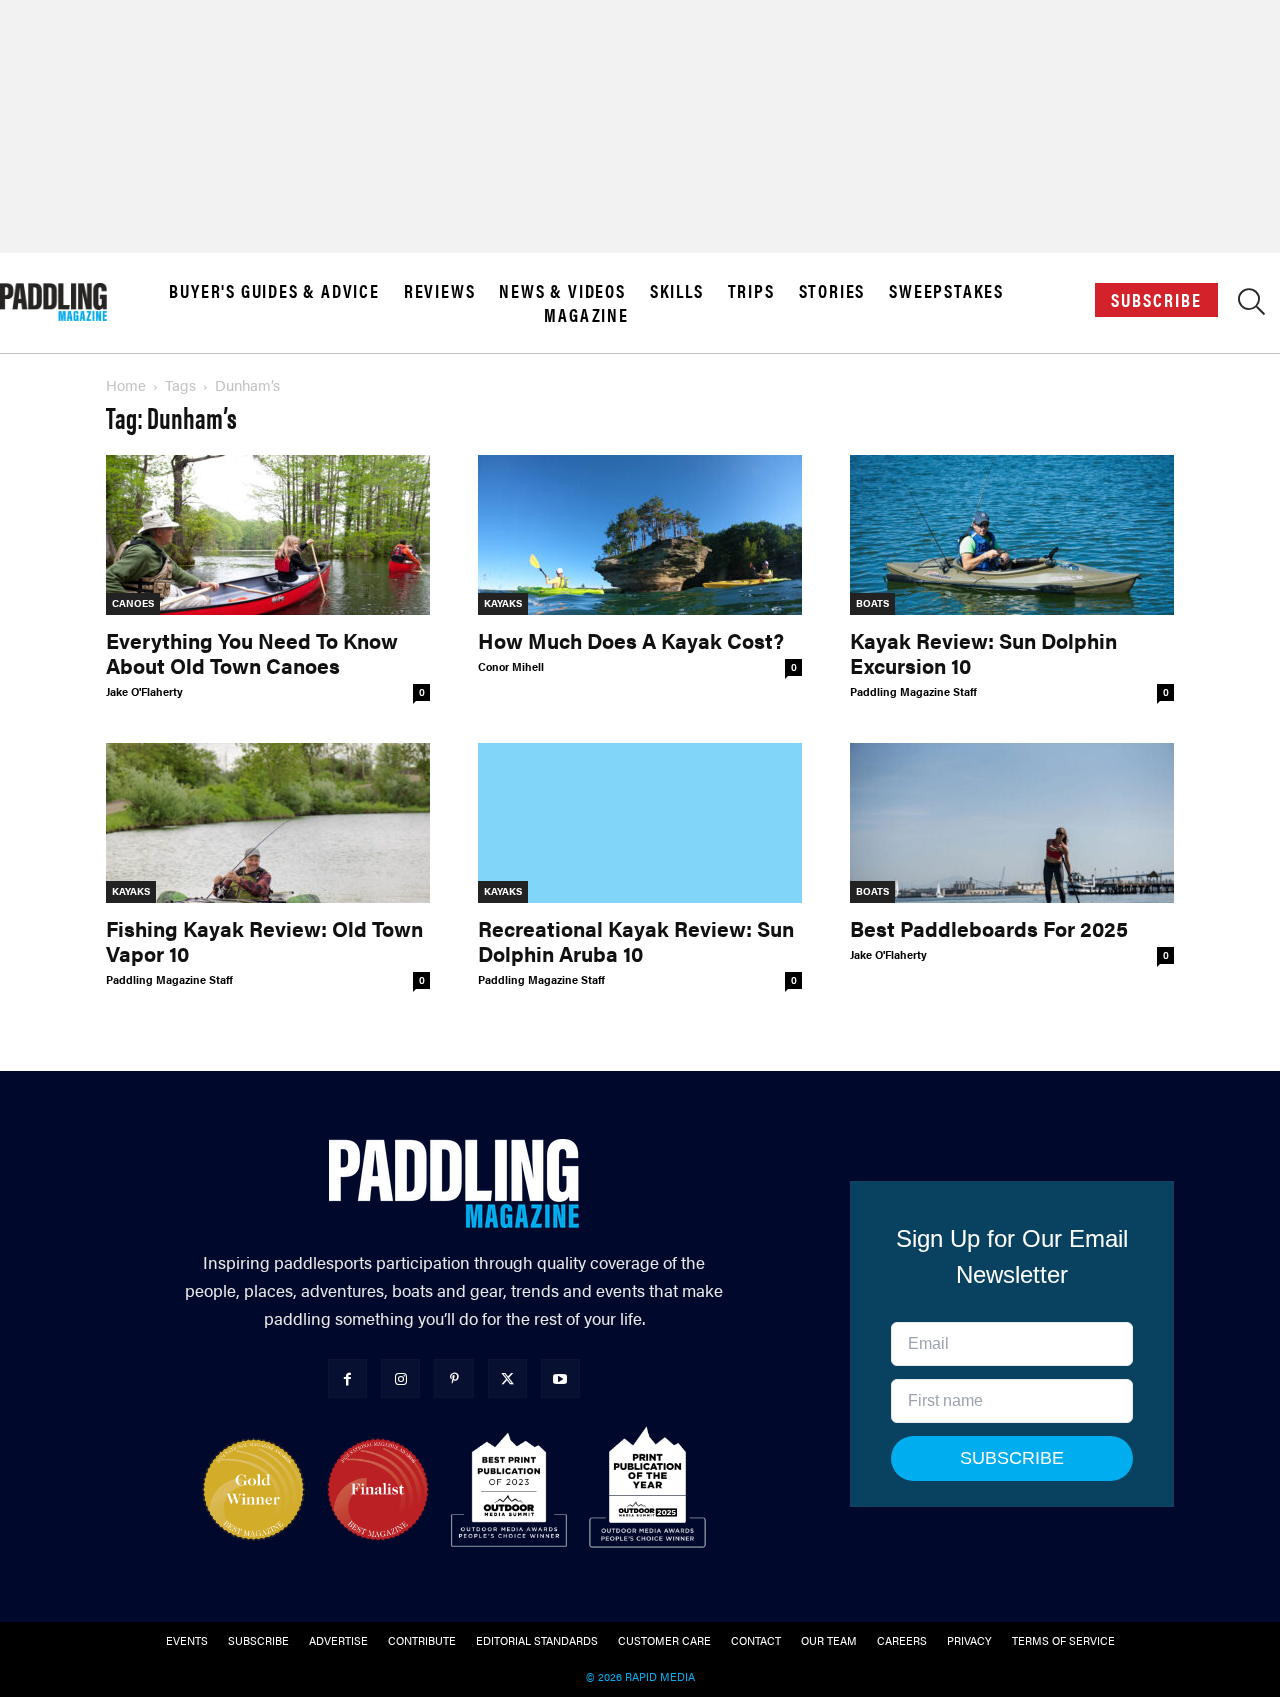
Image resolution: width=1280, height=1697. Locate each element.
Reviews (440, 291)
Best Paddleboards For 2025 (989, 928)
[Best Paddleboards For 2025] (1012, 823)
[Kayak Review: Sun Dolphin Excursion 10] (1012, 535)
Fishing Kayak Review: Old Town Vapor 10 (264, 940)
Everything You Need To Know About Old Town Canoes (252, 652)
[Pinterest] (453, 1378)
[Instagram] (400, 1378)
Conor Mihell (511, 666)
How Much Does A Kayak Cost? (631, 640)
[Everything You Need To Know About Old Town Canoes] (268, 535)
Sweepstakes (946, 291)
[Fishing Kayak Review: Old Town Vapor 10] (268, 823)
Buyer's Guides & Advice (274, 291)
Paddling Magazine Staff (913, 691)
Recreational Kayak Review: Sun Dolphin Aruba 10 (636, 940)
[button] (1251, 306)
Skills (677, 291)
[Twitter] (507, 1378)
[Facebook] (347, 1378)
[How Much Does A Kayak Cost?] (640, 535)
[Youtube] (560, 1378)
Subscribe (1156, 299)
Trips (751, 291)
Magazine (586, 315)
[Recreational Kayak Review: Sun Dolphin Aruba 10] (640, 823)
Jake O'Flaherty (144, 691)
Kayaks (503, 603)
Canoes (133, 603)
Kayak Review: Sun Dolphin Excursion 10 (983, 652)
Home (126, 384)
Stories (832, 291)
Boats (872, 603)
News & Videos (562, 291)
